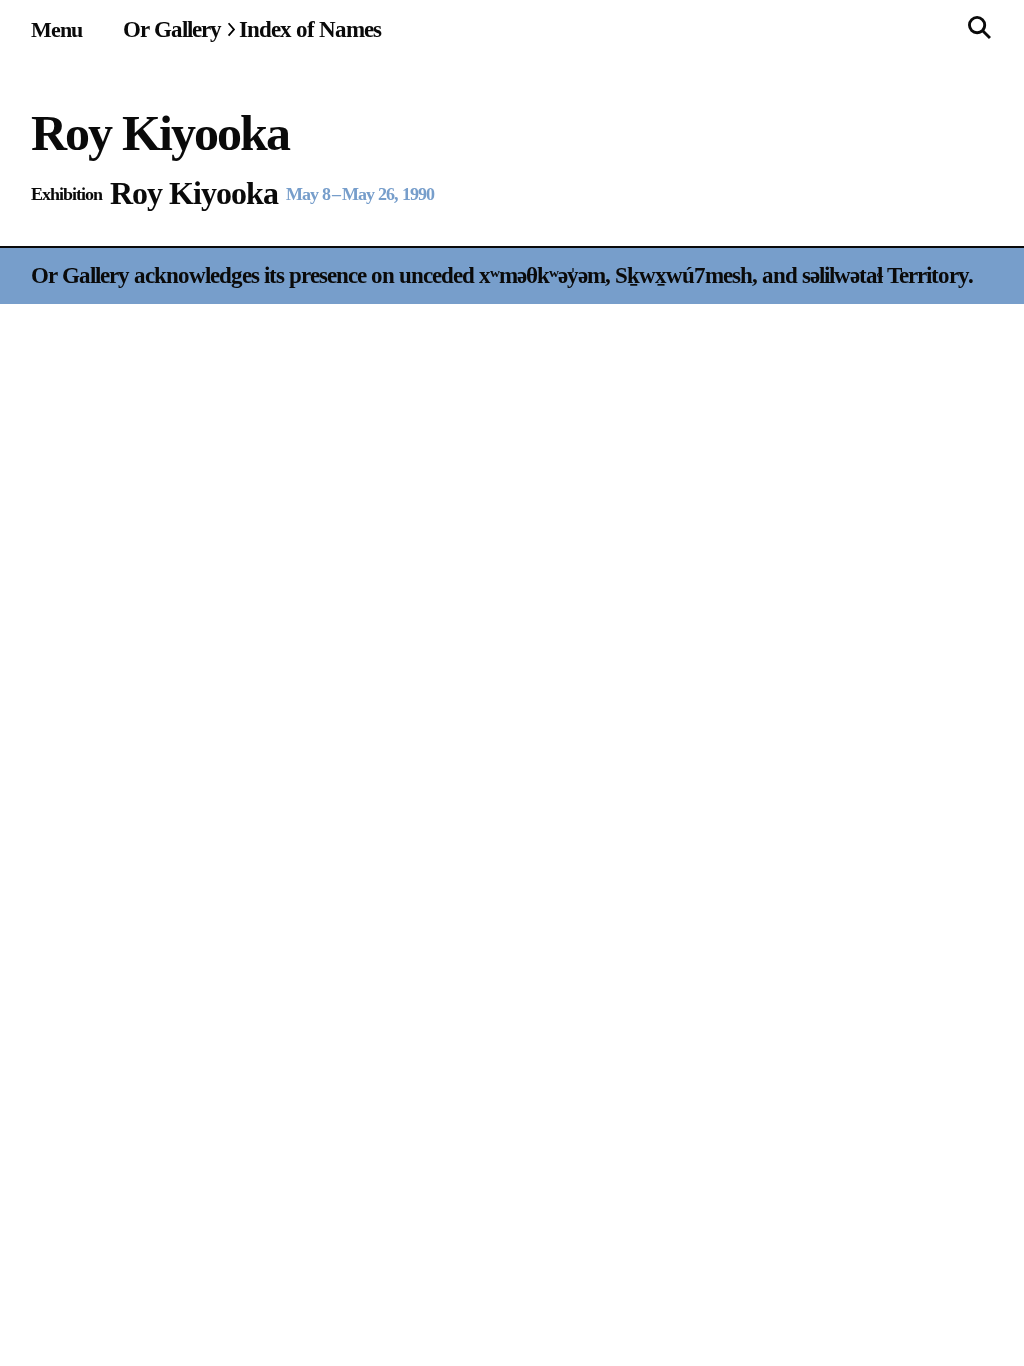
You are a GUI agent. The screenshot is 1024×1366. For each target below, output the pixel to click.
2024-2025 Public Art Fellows (877, 333)
